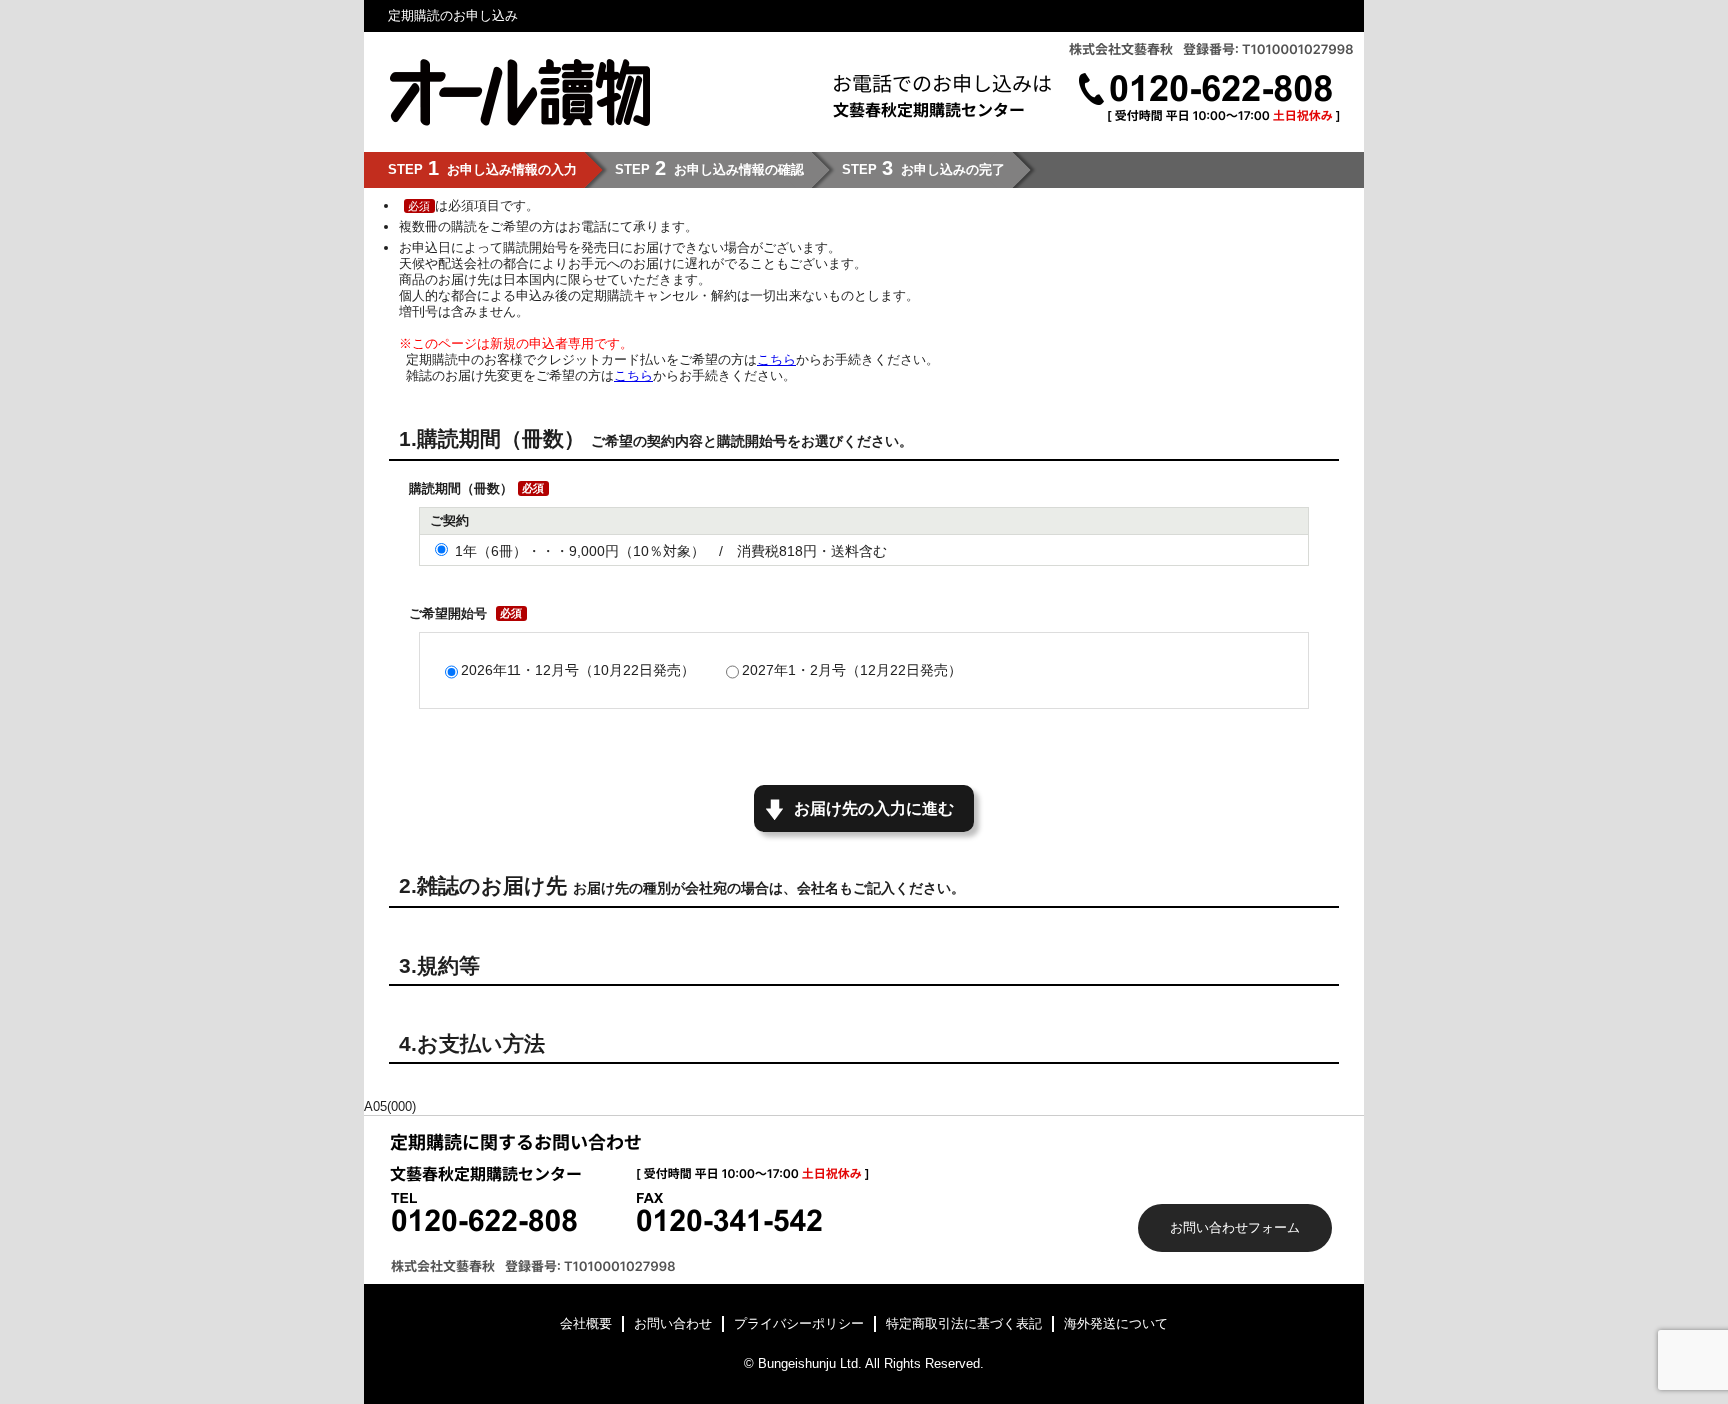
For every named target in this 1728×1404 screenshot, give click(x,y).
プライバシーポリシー (799, 1323)
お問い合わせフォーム (1235, 1227)
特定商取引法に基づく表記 (964, 1323)
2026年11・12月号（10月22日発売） (578, 670)
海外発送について (1116, 1323)
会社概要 (586, 1323)
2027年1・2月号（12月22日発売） (852, 670)
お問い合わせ (673, 1323)
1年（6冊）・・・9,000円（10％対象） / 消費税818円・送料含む (671, 551)
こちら (776, 359)
